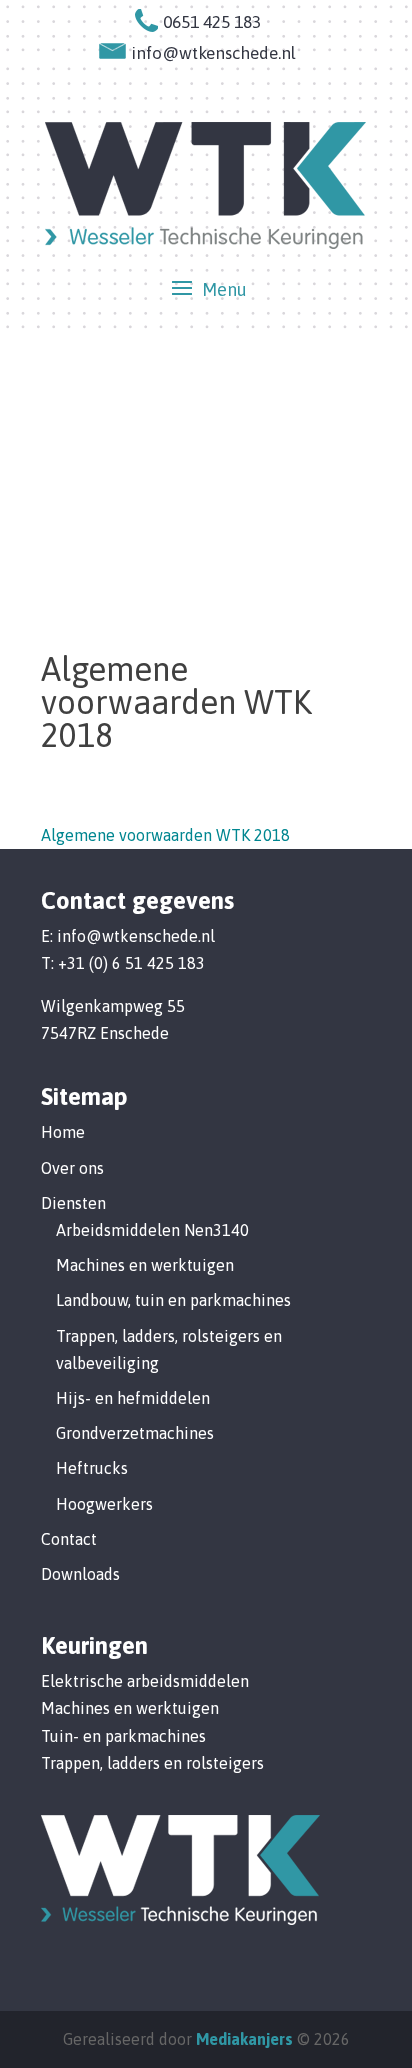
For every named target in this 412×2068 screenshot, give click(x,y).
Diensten (73, 1203)
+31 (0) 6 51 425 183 (131, 963)
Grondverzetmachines (135, 1433)
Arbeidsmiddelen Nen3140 (152, 1230)
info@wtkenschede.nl (136, 936)
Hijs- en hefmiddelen (133, 1398)
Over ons (72, 1168)
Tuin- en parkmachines (123, 1736)
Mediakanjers (244, 2039)
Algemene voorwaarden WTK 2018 (165, 835)
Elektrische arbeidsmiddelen (145, 1681)
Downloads (80, 1574)
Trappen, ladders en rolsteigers (152, 1763)
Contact (69, 1539)
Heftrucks (92, 1468)
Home (63, 1132)
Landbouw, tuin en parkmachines (173, 1300)
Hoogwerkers (104, 1504)
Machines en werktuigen (145, 1265)
